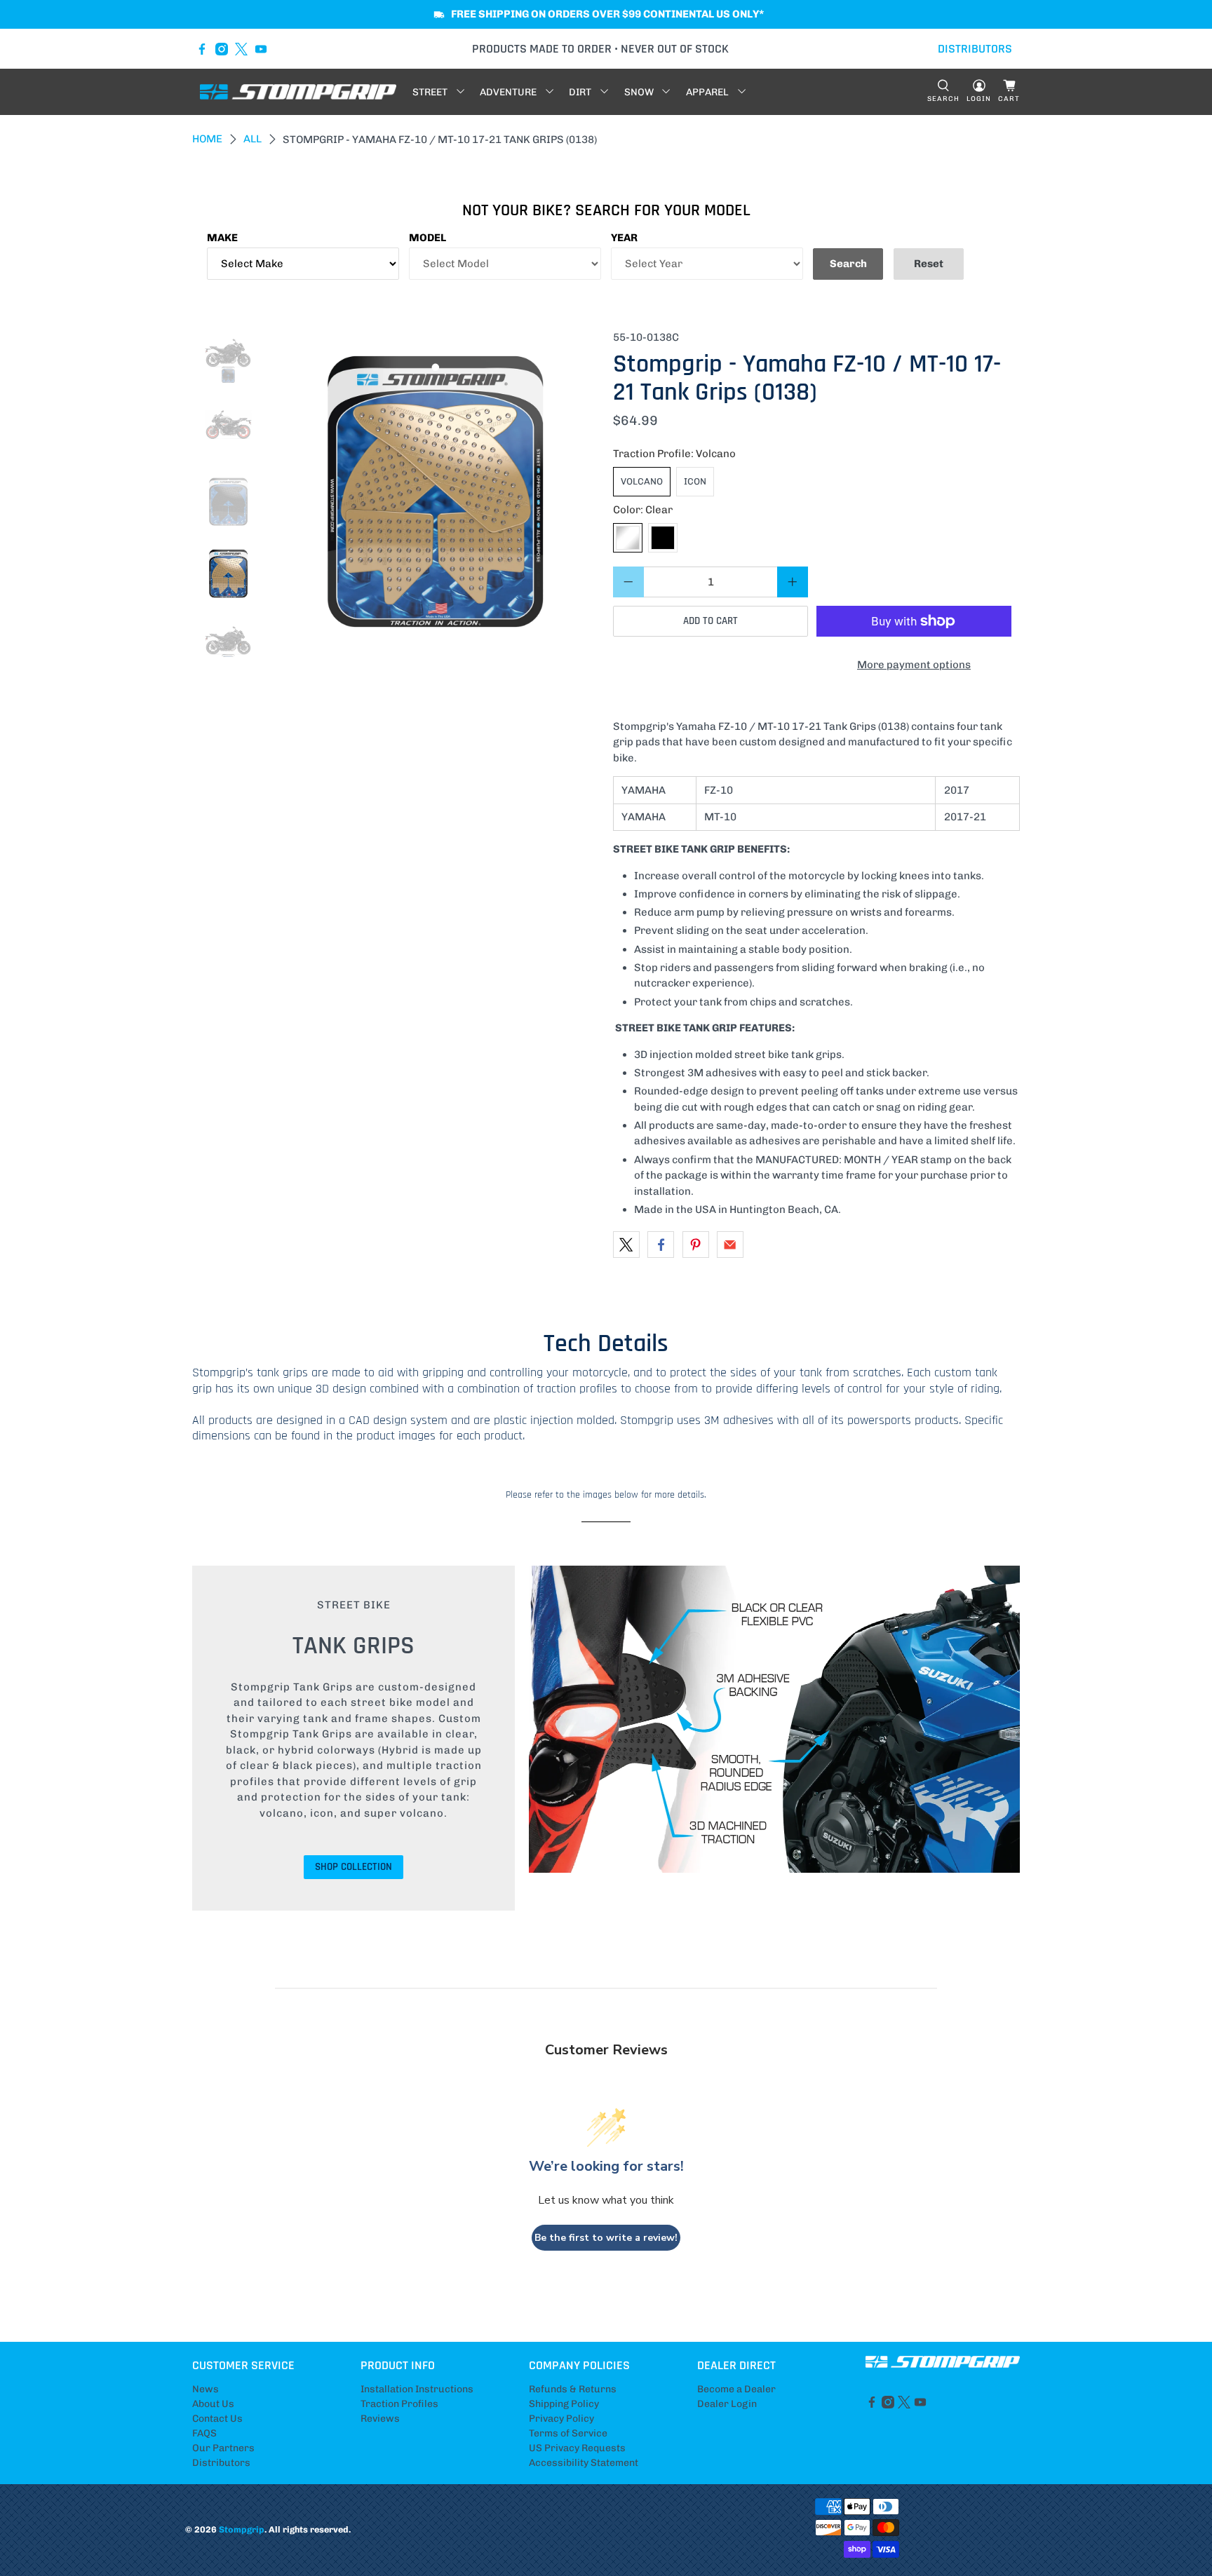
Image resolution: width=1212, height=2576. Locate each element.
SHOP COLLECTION (353, 1867)
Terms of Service (568, 2433)
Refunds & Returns (573, 2389)
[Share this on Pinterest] (696, 1245)
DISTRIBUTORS (975, 49)
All (252, 139)
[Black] (663, 538)
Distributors (221, 2463)
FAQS (204, 2433)
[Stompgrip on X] (241, 49)
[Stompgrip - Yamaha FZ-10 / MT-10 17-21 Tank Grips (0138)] (436, 494)
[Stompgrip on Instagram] (222, 49)
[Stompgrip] (298, 92)
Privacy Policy (561, 2419)
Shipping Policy (564, 2404)
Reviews (380, 2419)
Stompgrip (242, 2529)
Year (624, 238)
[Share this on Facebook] (661, 1245)
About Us (213, 2404)
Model (427, 238)
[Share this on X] (626, 1245)
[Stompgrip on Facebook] (202, 49)
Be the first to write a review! (606, 2238)
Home (207, 139)
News (206, 2389)
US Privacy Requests (577, 2448)
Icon (695, 481)
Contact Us (217, 2419)
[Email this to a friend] (730, 1245)
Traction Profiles (399, 2404)
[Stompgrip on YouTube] (261, 49)
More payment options (914, 665)
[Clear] (628, 538)
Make (222, 238)
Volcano (642, 481)
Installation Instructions (417, 2389)
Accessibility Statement (584, 2463)
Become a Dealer (736, 2389)
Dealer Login (727, 2404)
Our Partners (223, 2448)
